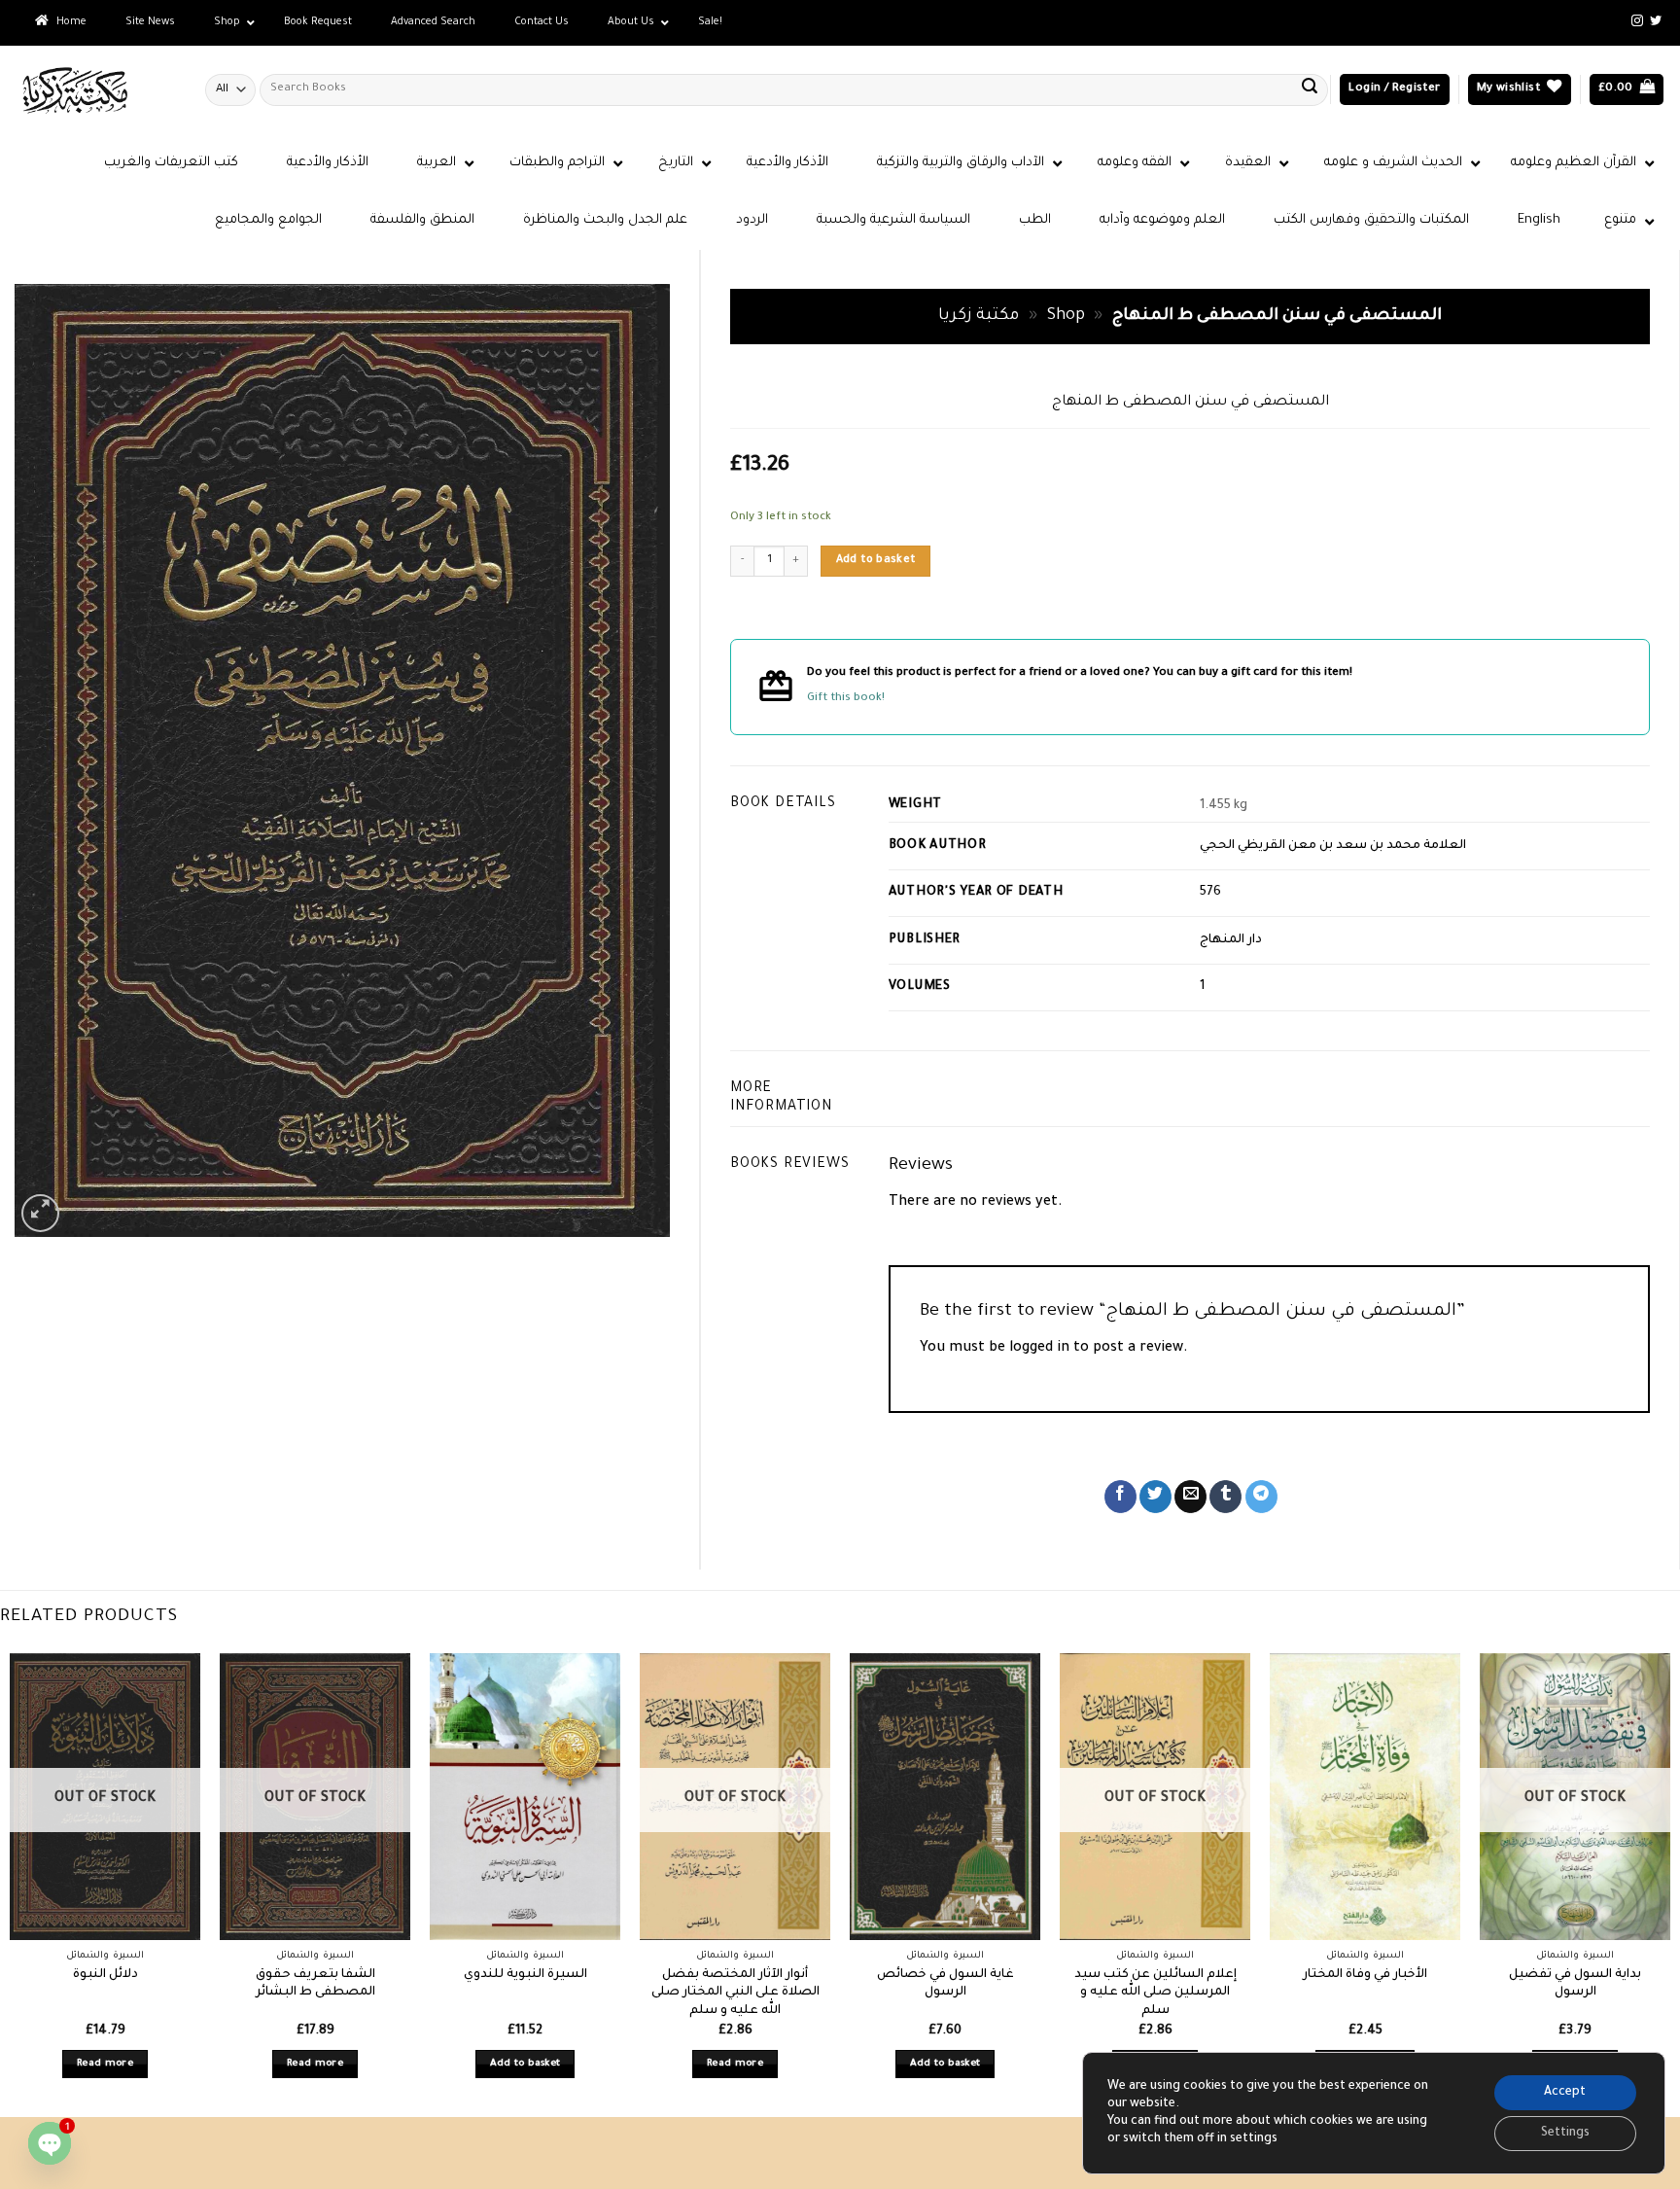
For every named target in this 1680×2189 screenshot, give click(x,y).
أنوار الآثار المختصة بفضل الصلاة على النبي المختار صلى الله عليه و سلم (735, 1993)
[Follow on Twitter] (1656, 21)
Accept (1565, 2093)
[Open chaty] (50, 2143)
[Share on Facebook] (1120, 1497)
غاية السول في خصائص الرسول (945, 1984)
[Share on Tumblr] (1225, 1497)
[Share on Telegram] (1261, 1497)
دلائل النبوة (105, 1975)
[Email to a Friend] (1190, 1497)
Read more (105, 2064)
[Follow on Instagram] (1637, 21)
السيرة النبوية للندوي (525, 1975)
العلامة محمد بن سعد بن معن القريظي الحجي (1333, 846)
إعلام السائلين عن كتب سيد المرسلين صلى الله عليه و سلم (1155, 1993)
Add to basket (876, 560)
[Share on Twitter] (1155, 1497)
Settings (1565, 2134)
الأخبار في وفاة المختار (1365, 1975)
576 (1210, 893)
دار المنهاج (1231, 940)
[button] (1394, 90)
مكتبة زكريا (979, 317)
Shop (1066, 317)
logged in (1039, 1349)
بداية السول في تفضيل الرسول (1575, 1984)
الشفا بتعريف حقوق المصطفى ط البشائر (315, 1984)
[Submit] (1310, 89)
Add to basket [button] (525, 2064)
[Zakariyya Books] (95, 90)
